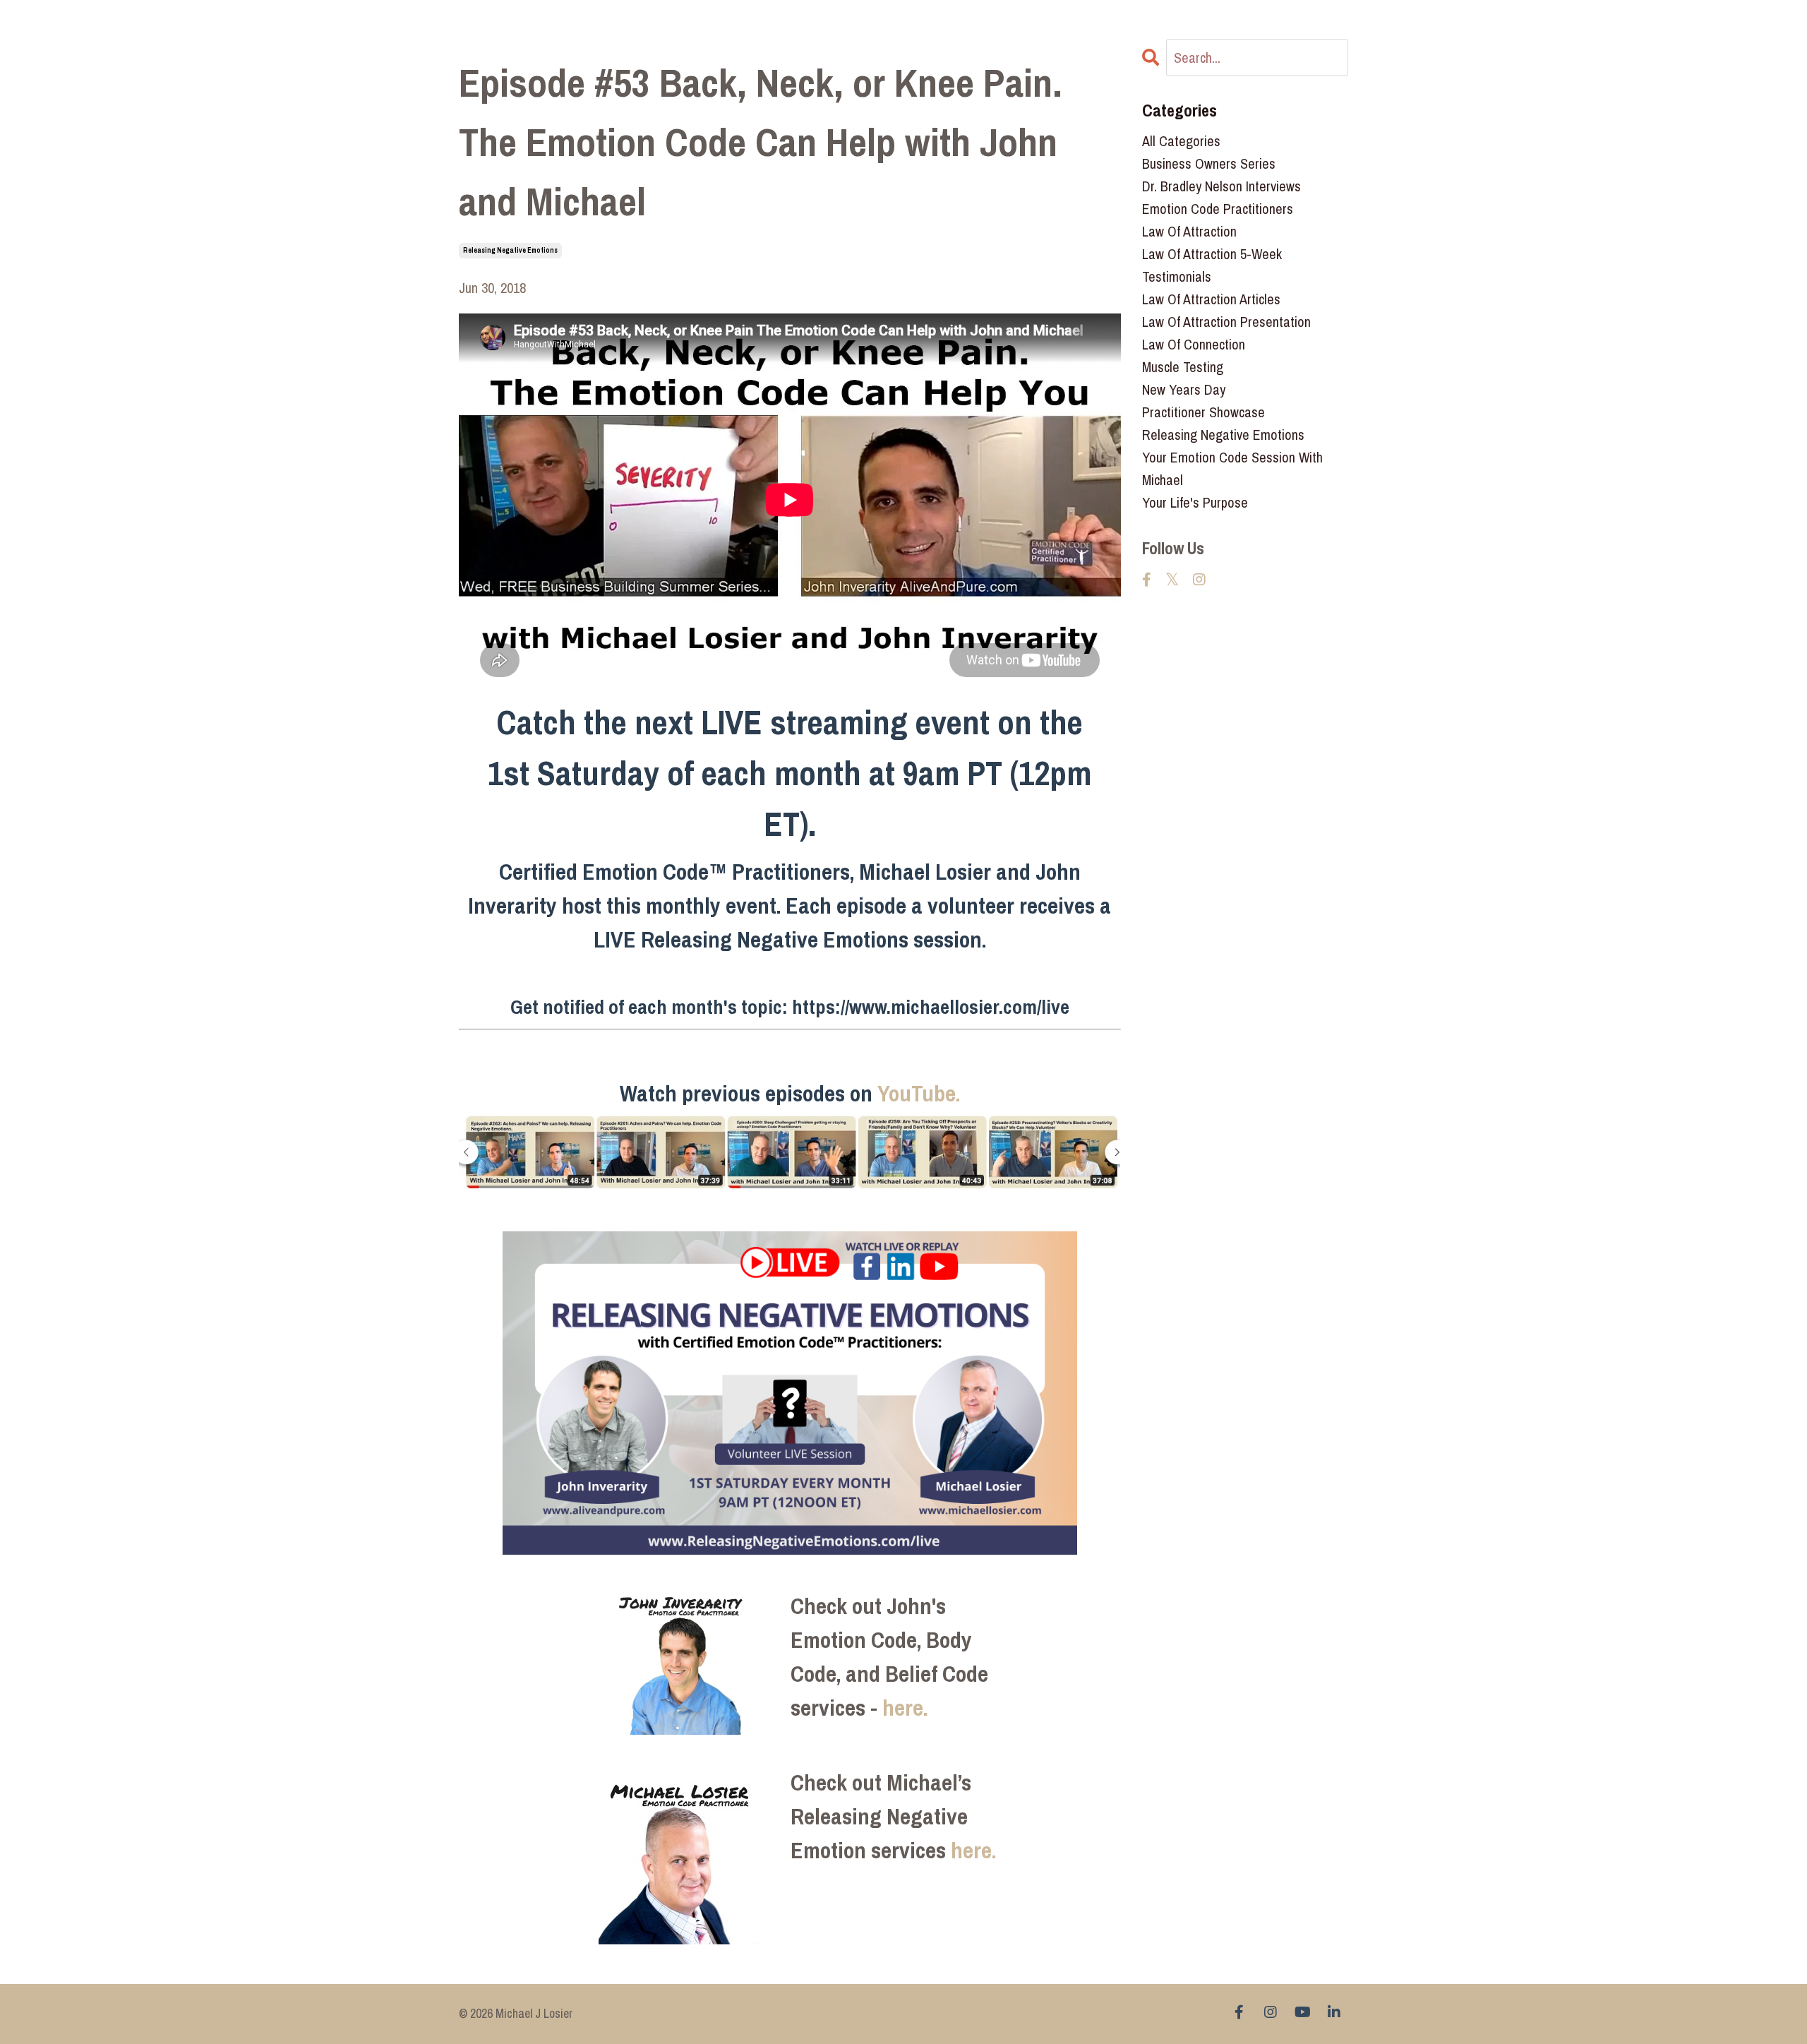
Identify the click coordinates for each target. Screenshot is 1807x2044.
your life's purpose (1195, 502)
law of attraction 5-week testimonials (1212, 265)
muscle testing (1183, 367)
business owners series (1209, 163)
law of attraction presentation (1226, 322)
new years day (1184, 389)
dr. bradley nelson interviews (1221, 186)
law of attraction (1189, 231)
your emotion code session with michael (1232, 468)
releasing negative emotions (510, 250)
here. (905, 1708)
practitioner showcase (1203, 412)
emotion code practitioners (1218, 209)
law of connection (1194, 344)
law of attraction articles (1211, 299)
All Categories (1181, 141)
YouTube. (919, 1093)
